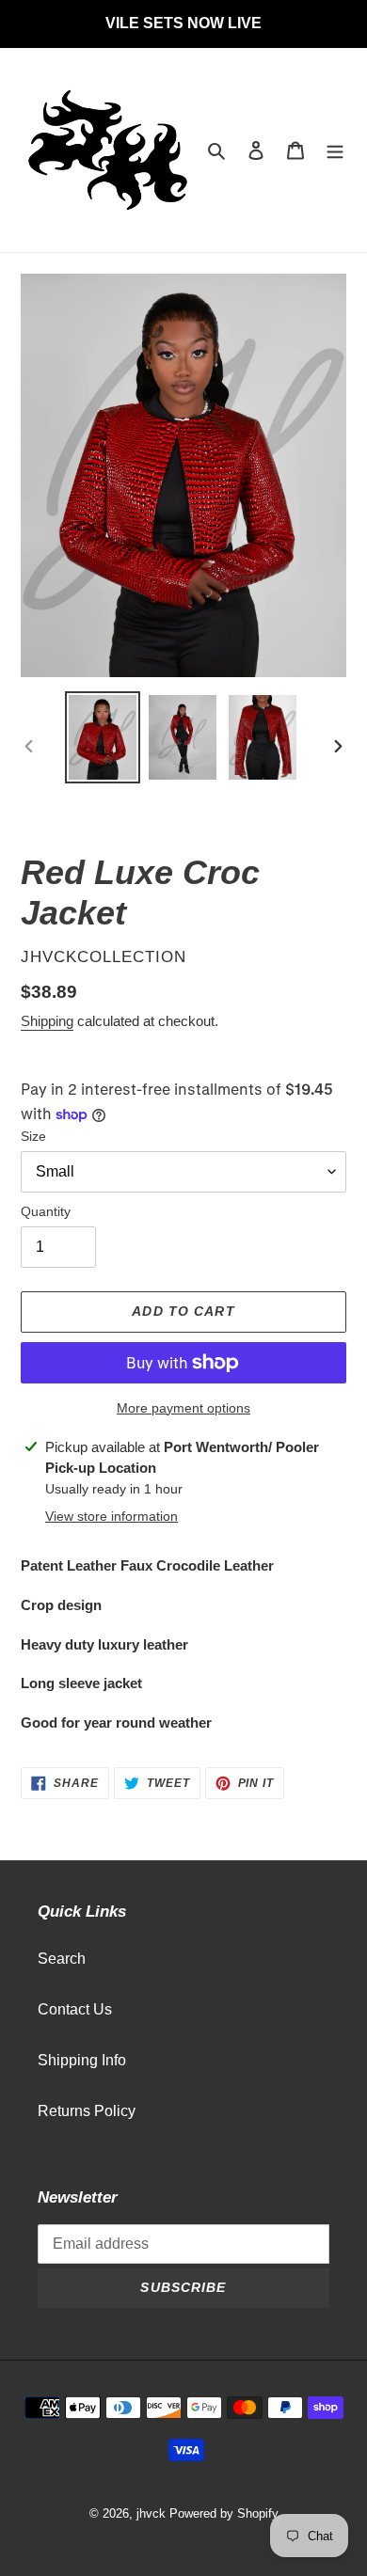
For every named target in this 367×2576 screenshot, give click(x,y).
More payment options (183, 1408)
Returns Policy (87, 2111)
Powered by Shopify (224, 2513)
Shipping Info (82, 2060)
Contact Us (75, 2009)
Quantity (46, 1211)
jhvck (151, 2513)
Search (62, 1959)
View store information (112, 1516)
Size (33, 1136)
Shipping (47, 1021)
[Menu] (335, 150)
